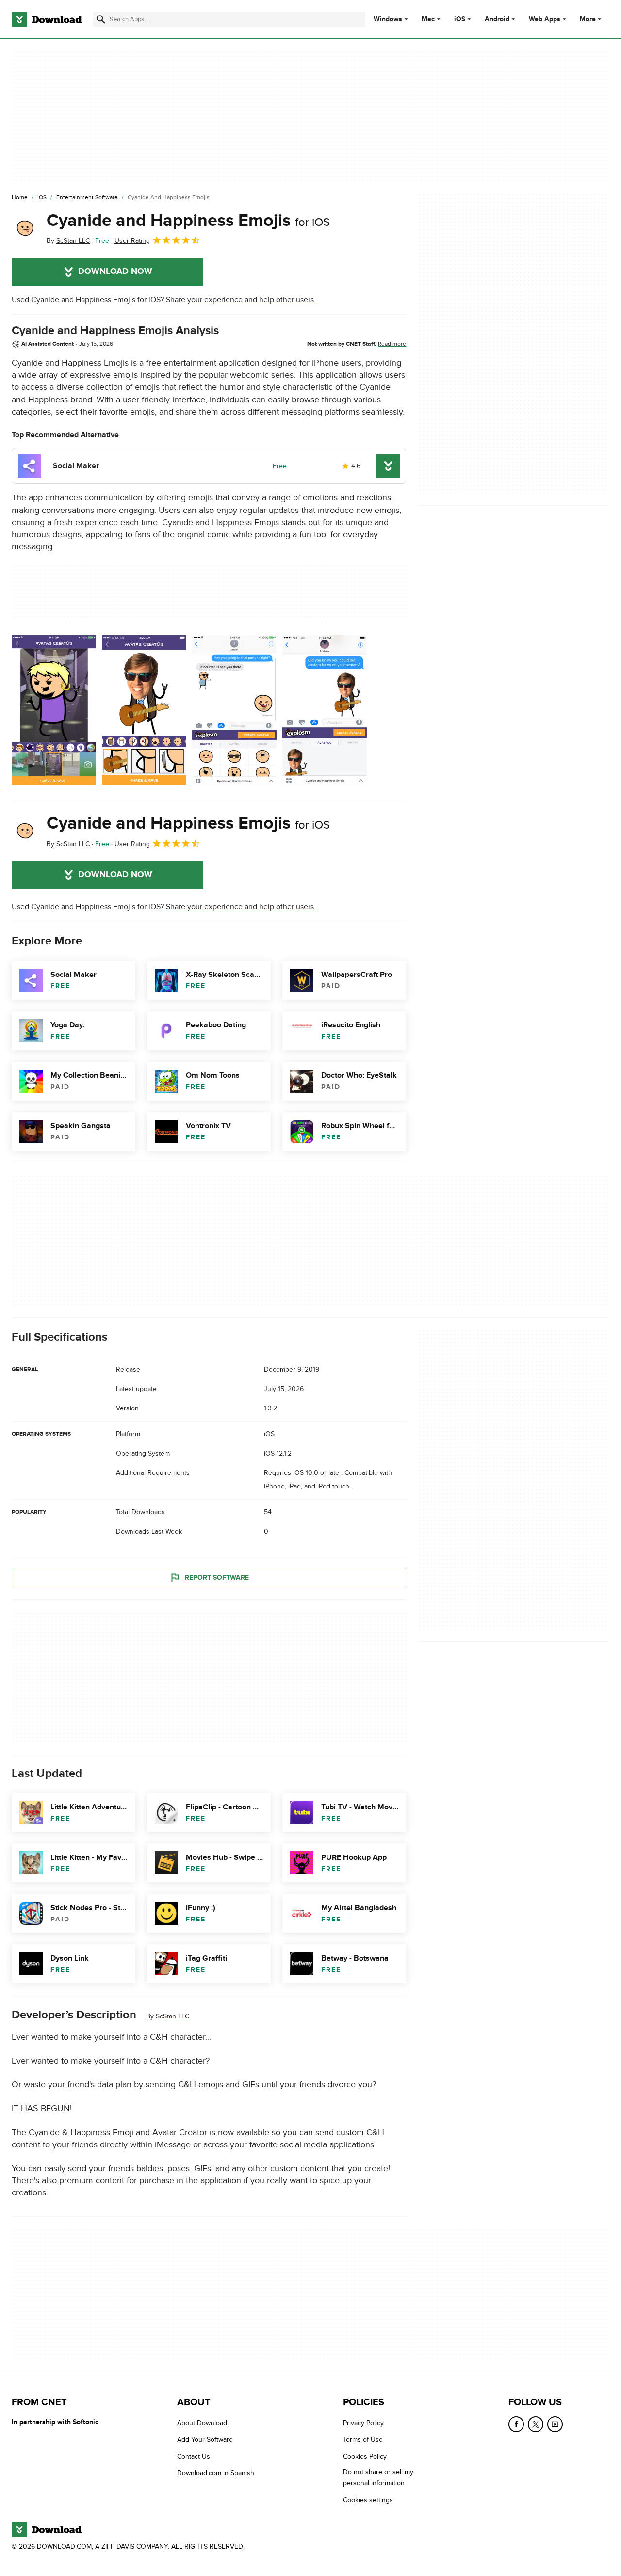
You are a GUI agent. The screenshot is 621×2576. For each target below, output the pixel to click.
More (588, 19)
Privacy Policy (363, 2423)
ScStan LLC (172, 2016)
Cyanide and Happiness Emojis (188, 221)
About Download (202, 2423)
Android (497, 19)
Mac (428, 19)
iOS (460, 19)
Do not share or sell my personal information (378, 2478)
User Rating (132, 241)
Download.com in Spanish (216, 2473)
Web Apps (545, 19)
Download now (115, 272)
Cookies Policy (365, 2456)
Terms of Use (363, 2440)
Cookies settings (368, 2500)
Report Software (217, 1577)
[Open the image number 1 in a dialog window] (144, 710)
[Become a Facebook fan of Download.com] (516, 2424)
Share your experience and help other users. (241, 300)
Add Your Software (205, 2440)
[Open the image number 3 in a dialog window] (325, 710)
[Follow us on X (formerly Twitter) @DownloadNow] (536, 2424)
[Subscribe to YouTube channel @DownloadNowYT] (555, 2424)
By (68, 241)
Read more (392, 344)
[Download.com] (47, 19)
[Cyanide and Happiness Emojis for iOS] (25, 228)
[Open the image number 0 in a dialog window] (54, 710)
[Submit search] (101, 19)
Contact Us (194, 2456)
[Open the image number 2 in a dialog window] (234, 710)
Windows (388, 19)
